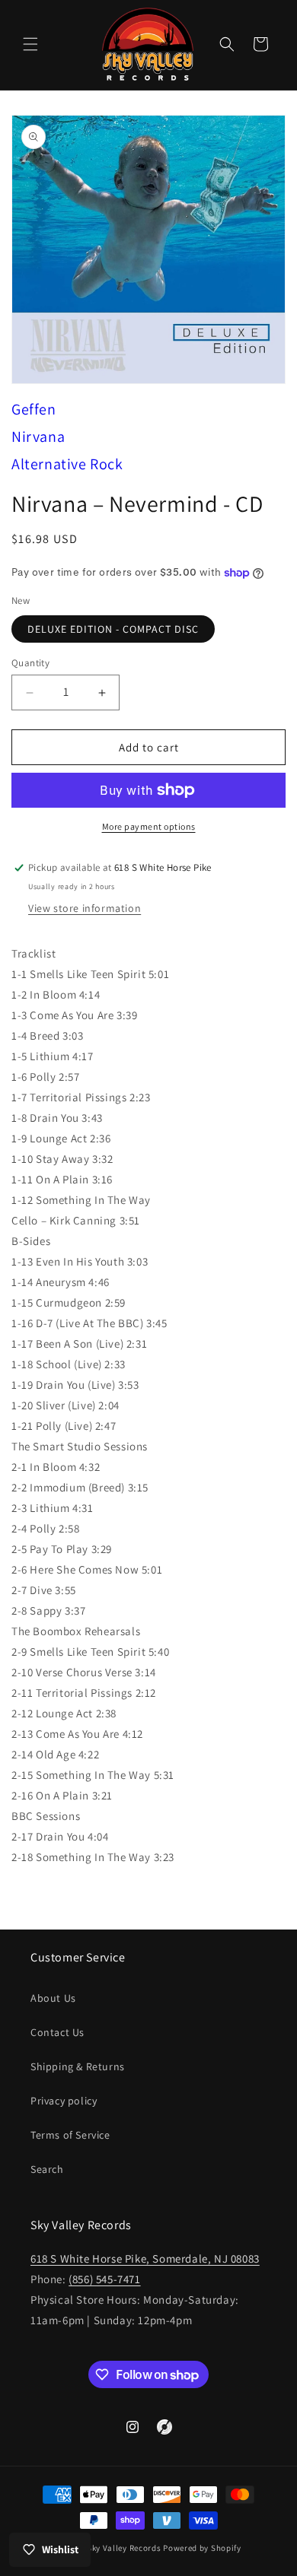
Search (47, 2169)
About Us (53, 1998)
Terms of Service (70, 2135)
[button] (30, 44)
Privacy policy (64, 2101)
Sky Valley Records (124, 2548)
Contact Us (57, 2032)
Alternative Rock (67, 464)
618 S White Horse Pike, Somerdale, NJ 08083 (145, 2258)
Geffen (34, 409)
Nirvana (38, 437)
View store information (85, 908)
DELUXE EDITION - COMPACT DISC (113, 629)
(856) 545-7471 (104, 2279)
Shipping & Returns (78, 2066)
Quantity (30, 663)
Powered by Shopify (202, 2548)
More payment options (149, 826)
